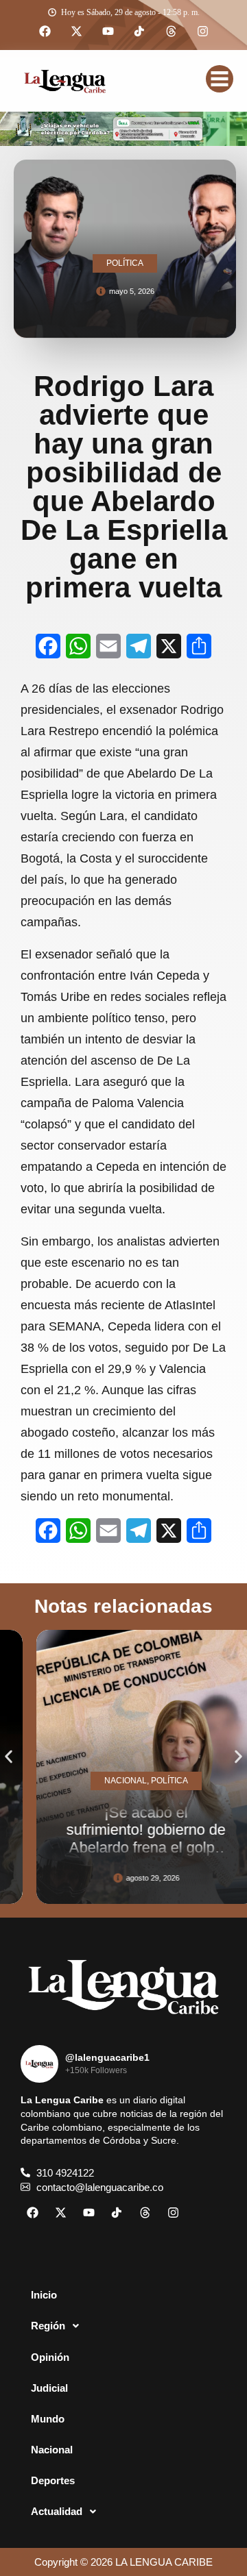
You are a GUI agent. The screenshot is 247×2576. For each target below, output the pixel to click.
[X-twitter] (76, 32)
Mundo (48, 2419)
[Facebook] (45, 32)
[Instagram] (202, 32)
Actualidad (57, 2511)
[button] (9, 1757)
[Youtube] (108, 32)
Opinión (50, 2357)
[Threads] (171, 32)
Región (48, 2326)
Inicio (44, 2295)
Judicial (49, 2388)
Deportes (53, 2480)
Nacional (52, 2450)
